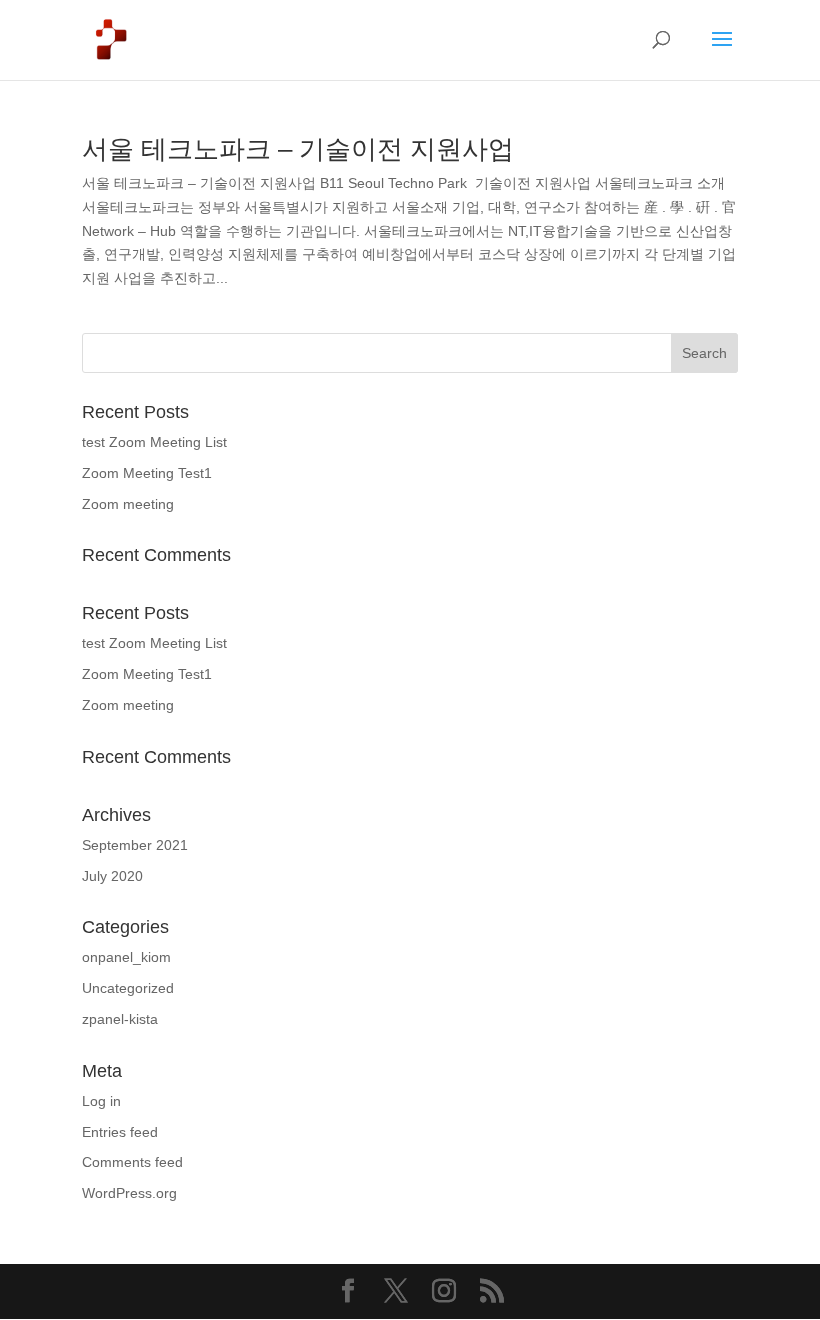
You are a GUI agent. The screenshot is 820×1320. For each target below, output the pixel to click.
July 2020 (112, 876)
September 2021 (135, 845)
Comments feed (132, 1162)
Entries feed (120, 1132)
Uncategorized (128, 988)
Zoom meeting (128, 504)
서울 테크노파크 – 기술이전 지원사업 (298, 149)
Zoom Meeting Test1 (147, 473)
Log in (101, 1101)
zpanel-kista (120, 1019)
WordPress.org (129, 1193)
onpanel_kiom (126, 957)
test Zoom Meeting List (154, 442)
